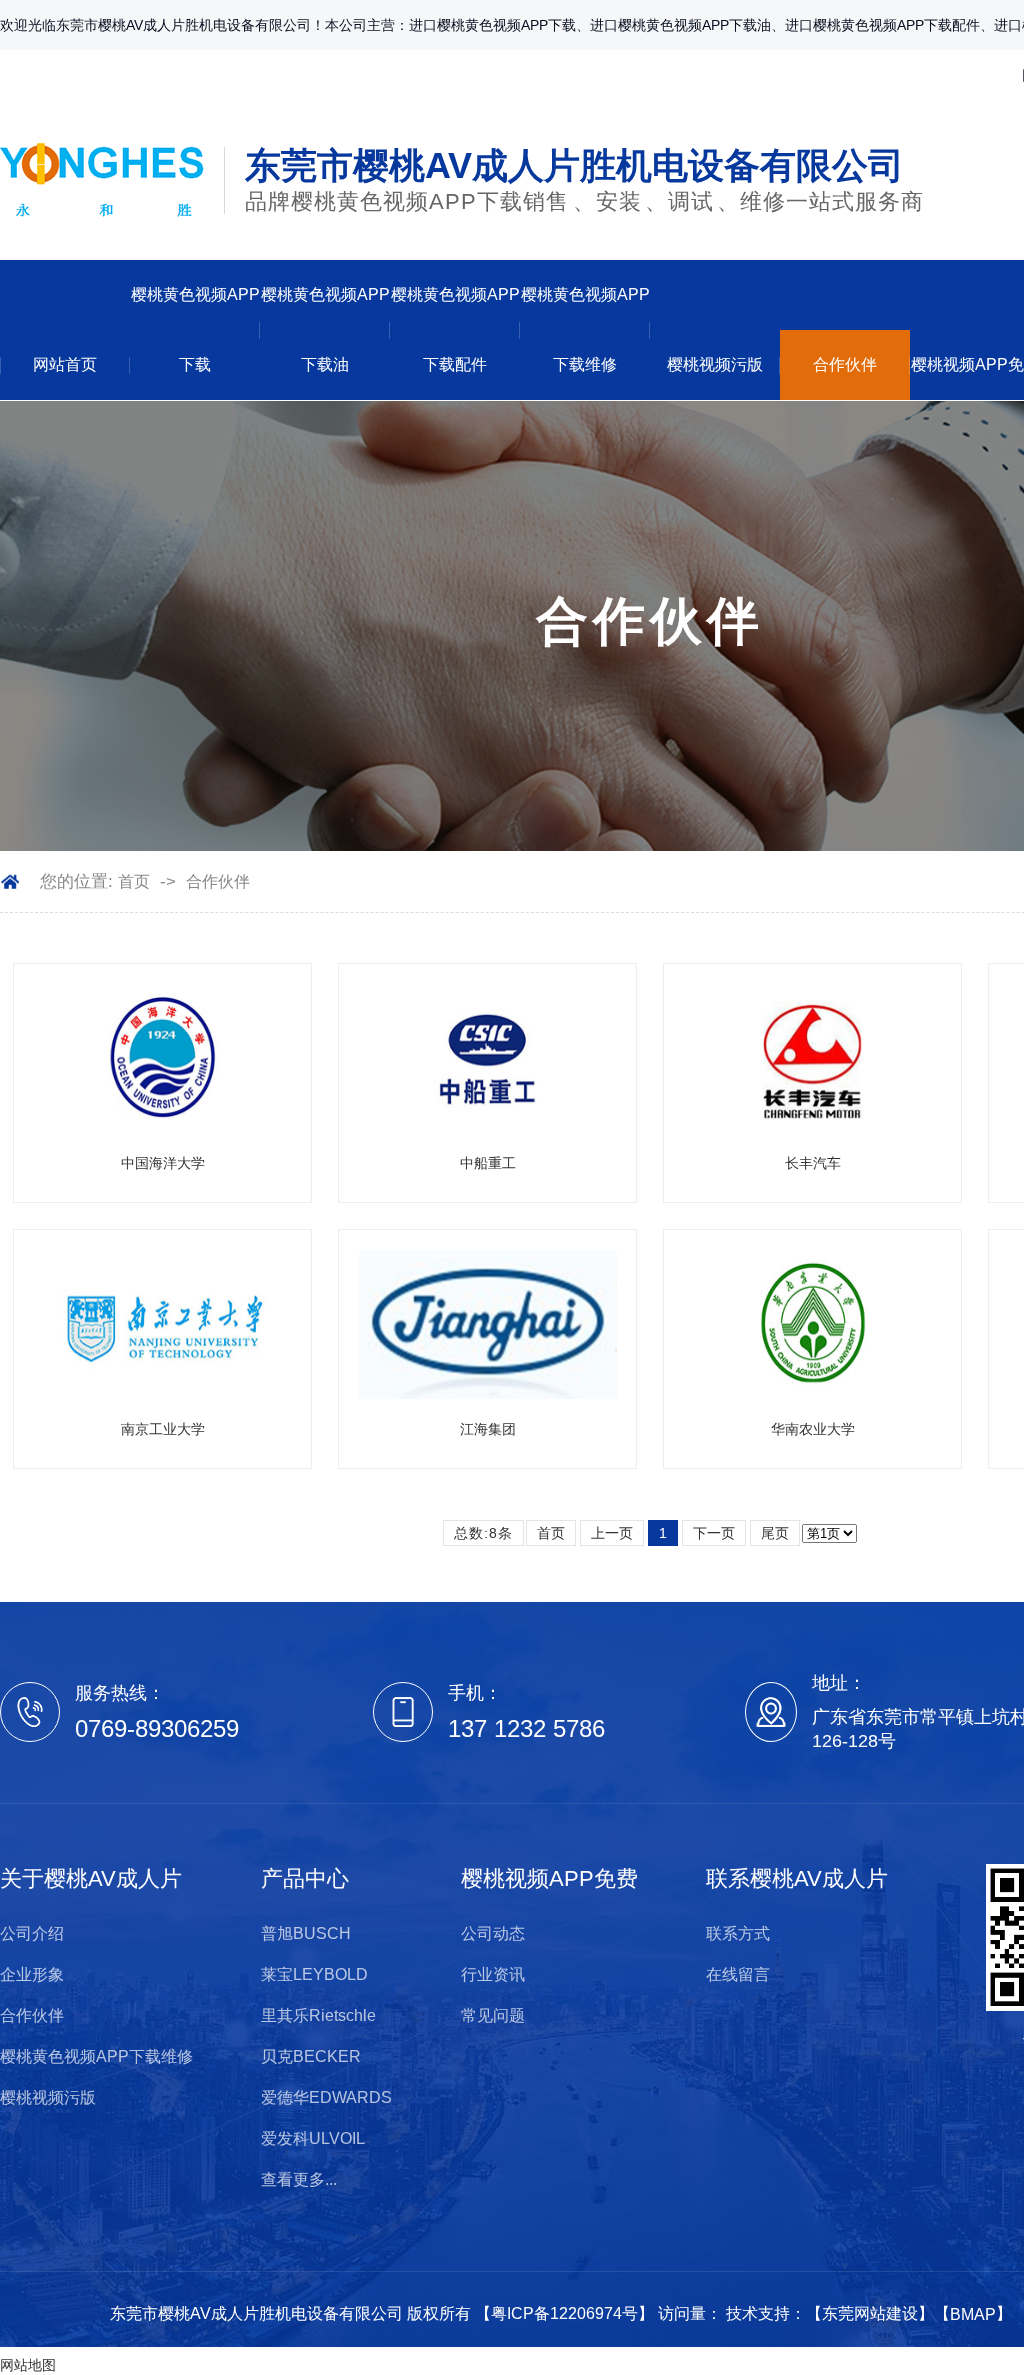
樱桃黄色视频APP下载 (195, 329)
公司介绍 (32, 1933)
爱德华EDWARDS (326, 2097)
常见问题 (493, 2015)
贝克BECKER (311, 2056)
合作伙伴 (845, 364)
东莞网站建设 (870, 2313)
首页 (134, 881)
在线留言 (738, 1974)
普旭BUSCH (306, 1933)
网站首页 (65, 364)
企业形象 (32, 1974)
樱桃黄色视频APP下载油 (325, 329)
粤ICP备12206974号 (564, 2313)
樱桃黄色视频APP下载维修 (585, 329)
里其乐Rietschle (318, 2015)
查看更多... (299, 2179)
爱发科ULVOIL (313, 2138)
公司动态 (493, 1933)
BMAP (973, 2314)
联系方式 (738, 1933)
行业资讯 (493, 1974)
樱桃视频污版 (715, 364)
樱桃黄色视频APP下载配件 (455, 329)
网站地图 (28, 2365)
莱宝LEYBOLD (314, 1974)
